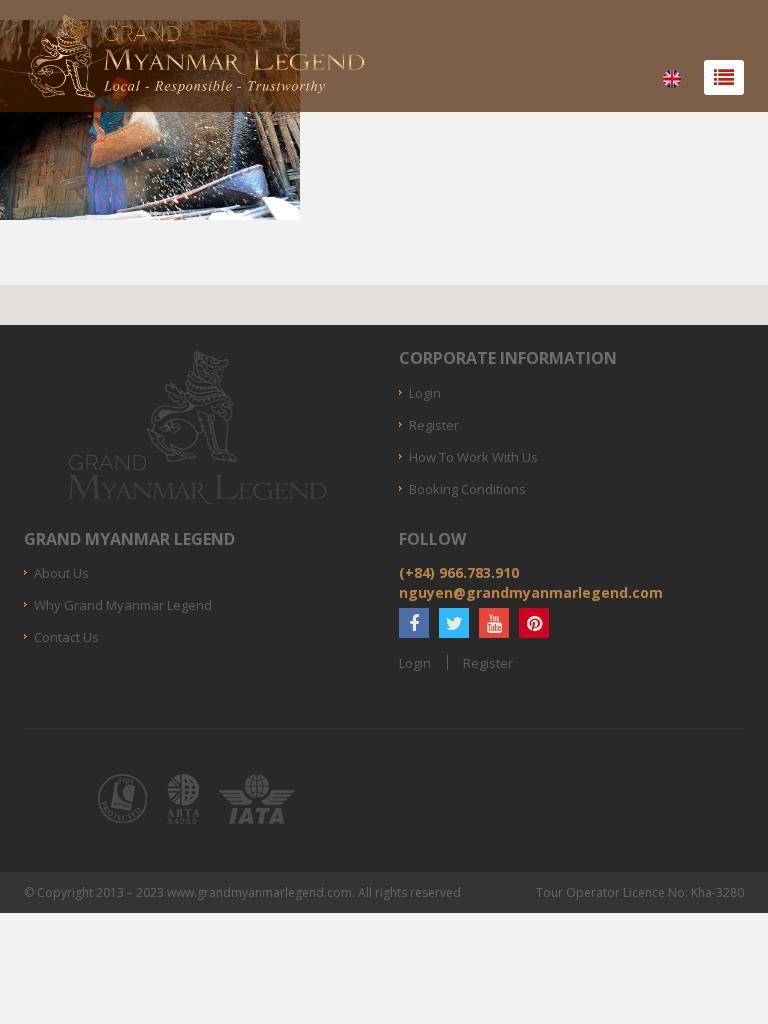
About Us (61, 573)
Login (425, 393)
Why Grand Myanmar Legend (123, 605)
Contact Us (66, 637)
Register (434, 425)
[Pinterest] (534, 623)
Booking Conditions (467, 489)
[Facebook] (414, 623)
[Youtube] (494, 623)
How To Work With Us (473, 457)
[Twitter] (454, 623)
